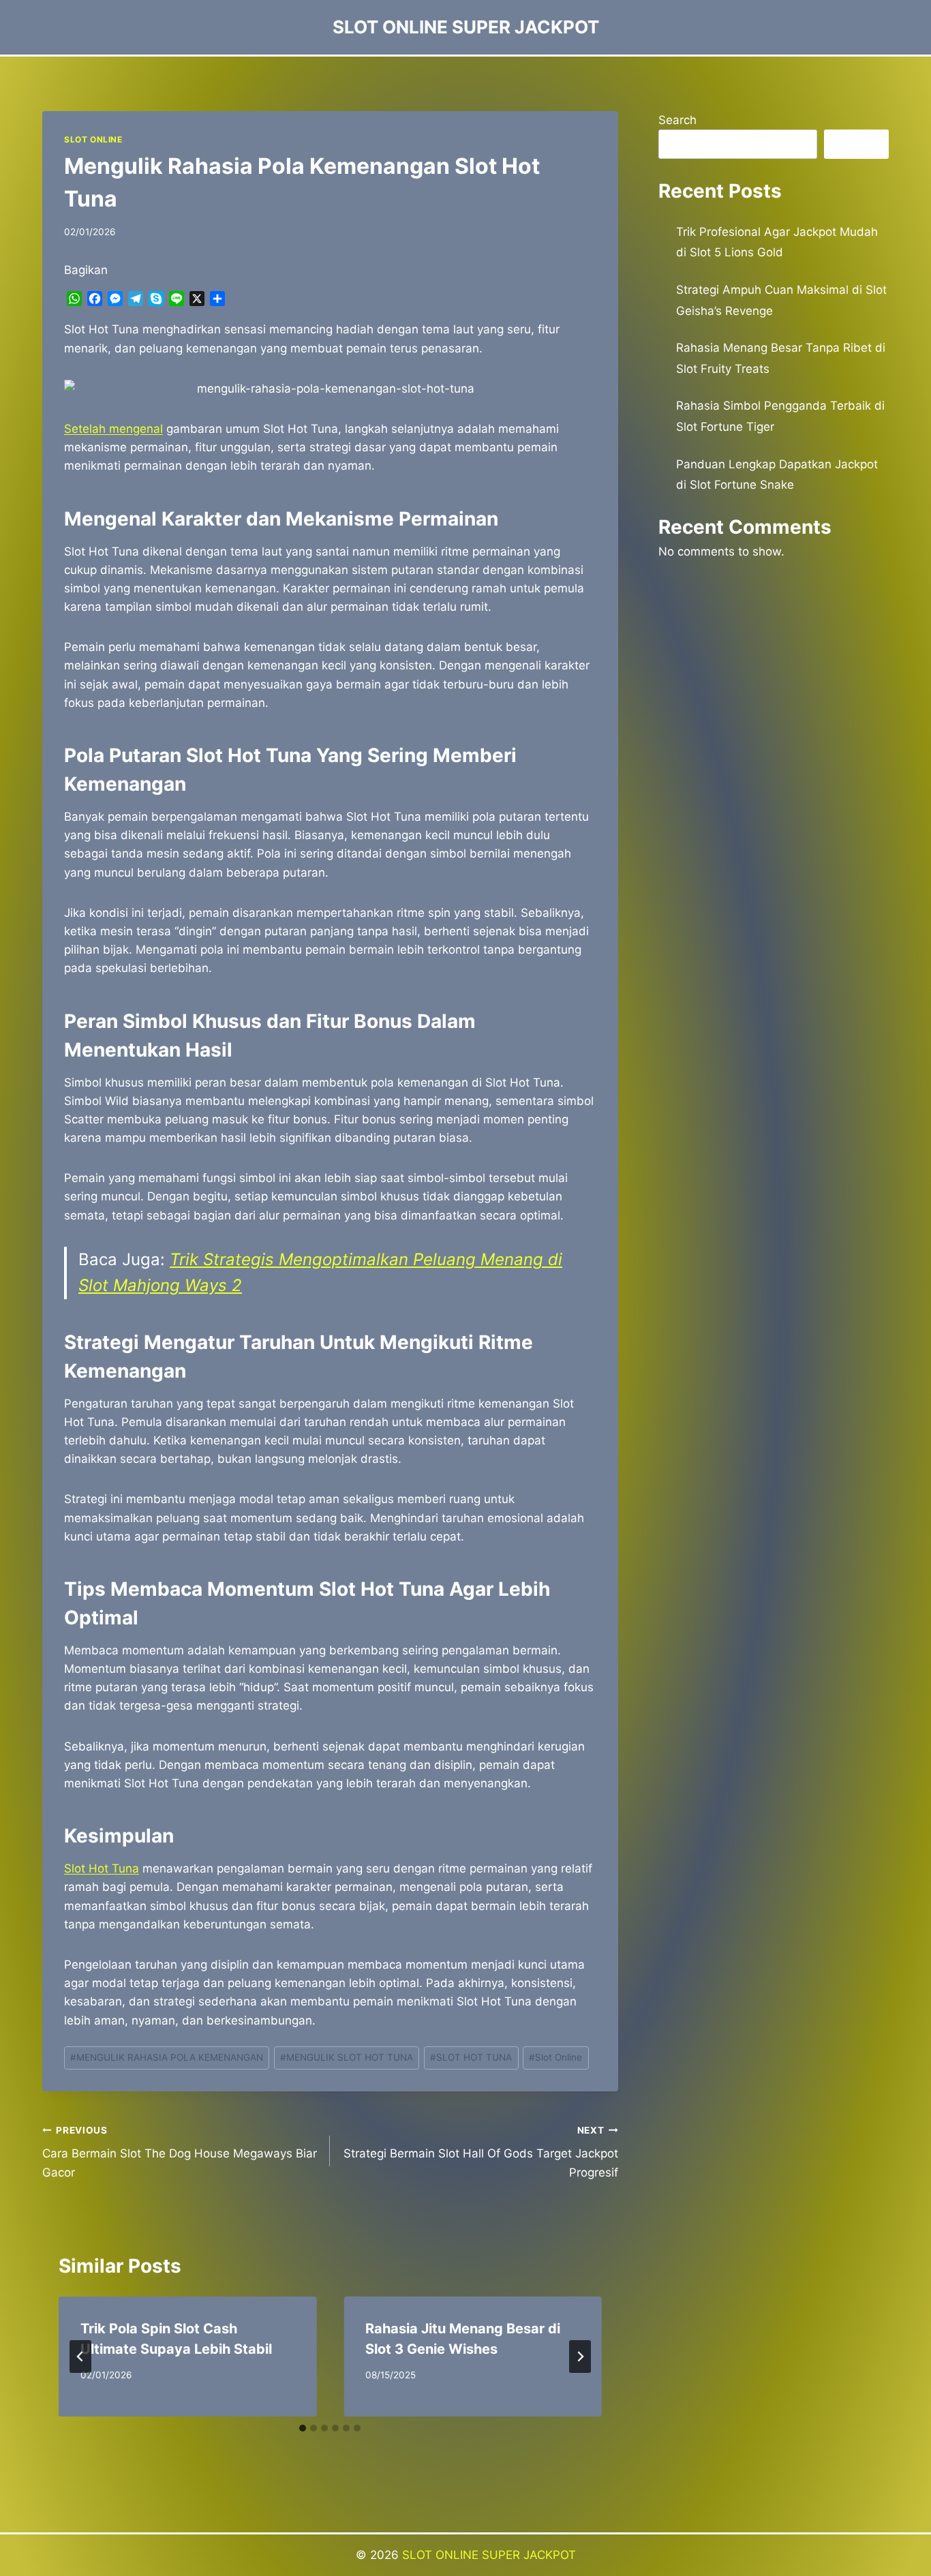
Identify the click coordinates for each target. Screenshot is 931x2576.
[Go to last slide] (80, 2357)
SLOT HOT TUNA (471, 2057)
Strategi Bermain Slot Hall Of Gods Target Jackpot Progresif (480, 2152)
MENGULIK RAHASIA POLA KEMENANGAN (167, 2057)
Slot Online (555, 2057)
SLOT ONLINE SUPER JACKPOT (489, 2555)
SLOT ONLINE (93, 139)
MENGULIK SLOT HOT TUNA (347, 2057)
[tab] (303, 2428)
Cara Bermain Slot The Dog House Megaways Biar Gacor (180, 2152)
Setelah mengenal (113, 429)
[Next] (580, 2357)
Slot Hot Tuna (102, 1868)
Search (677, 120)
